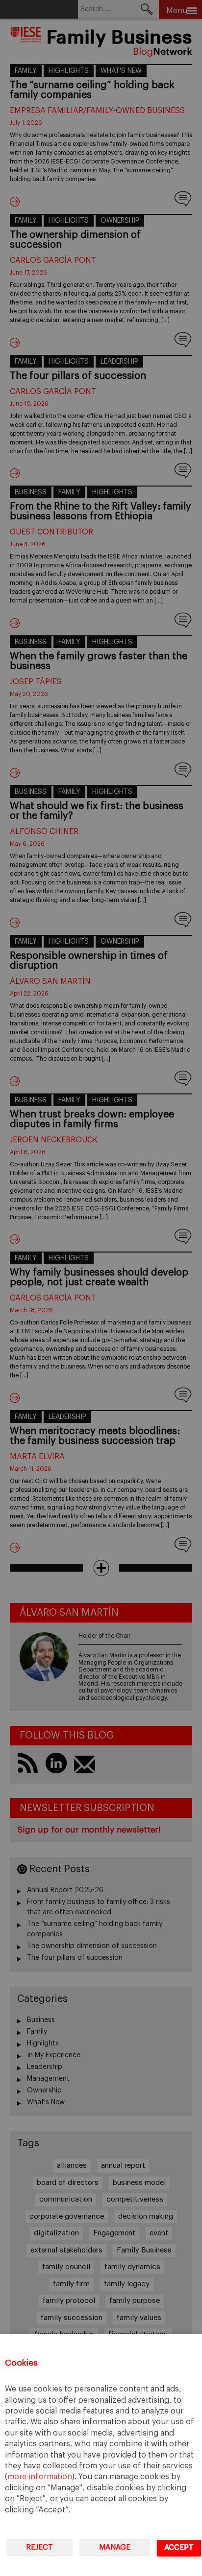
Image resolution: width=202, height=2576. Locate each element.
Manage (115, 2547)
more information (40, 2477)
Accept (179, 2547)
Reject (39, 2547)
